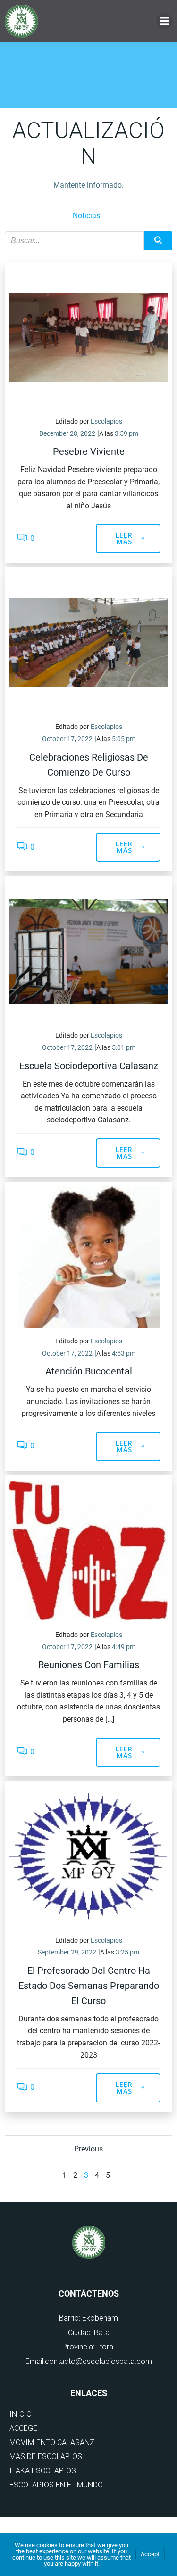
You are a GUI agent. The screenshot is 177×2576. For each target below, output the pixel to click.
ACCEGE (23, 2428)
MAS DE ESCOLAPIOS (46, 2457)
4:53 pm (124, 1353)
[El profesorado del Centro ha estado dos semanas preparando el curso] (88, 1856)
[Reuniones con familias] (88, 1550)
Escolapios (106, 421)
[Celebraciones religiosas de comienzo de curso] (88, 642)
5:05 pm (124, 739)
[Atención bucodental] (88, 1256)
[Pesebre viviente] (88, 337)
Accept (150, 2554)
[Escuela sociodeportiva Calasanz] (88, 951)
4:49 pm (124, 1647)
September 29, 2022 (67, 1952)
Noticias (86, 216)
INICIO (21, 2414)
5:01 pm (124, 1047)
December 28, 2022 (67, 433)
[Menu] (164, 21)
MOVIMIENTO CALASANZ (52, 2442)
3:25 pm (127, 1952)
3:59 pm (126, 433)
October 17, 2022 (67, 739)
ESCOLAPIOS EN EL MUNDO (56, 2485)
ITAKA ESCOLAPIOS (43, 2471)
